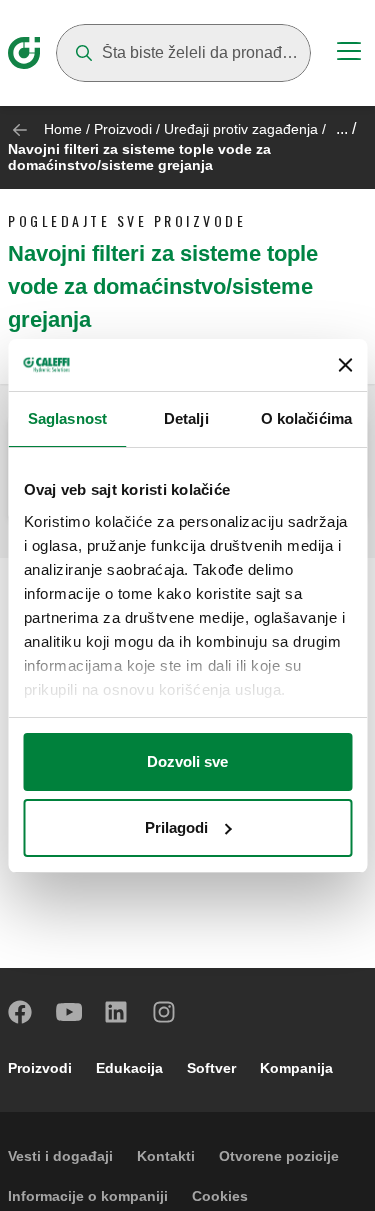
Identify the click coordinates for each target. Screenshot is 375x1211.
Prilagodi (176, 827)
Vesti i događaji (60, 1156)
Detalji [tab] (186, 418)
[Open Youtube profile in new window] (69, 1012)
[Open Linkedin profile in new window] (117, 1012)
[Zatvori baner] (345, 365)
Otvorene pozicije (279, 1156)
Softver (211, 1068)
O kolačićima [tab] (306, 418)
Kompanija (296, 1068)
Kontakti (166, 1156)
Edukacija (129, 1068)
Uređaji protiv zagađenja (241, 129)
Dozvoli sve (187, 761)
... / (346, 128)
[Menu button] (349, 54)
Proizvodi (123, 129)
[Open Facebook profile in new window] (21, 1012)
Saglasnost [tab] (67, 418)
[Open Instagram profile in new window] (165, 1012)
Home (63, 129)
